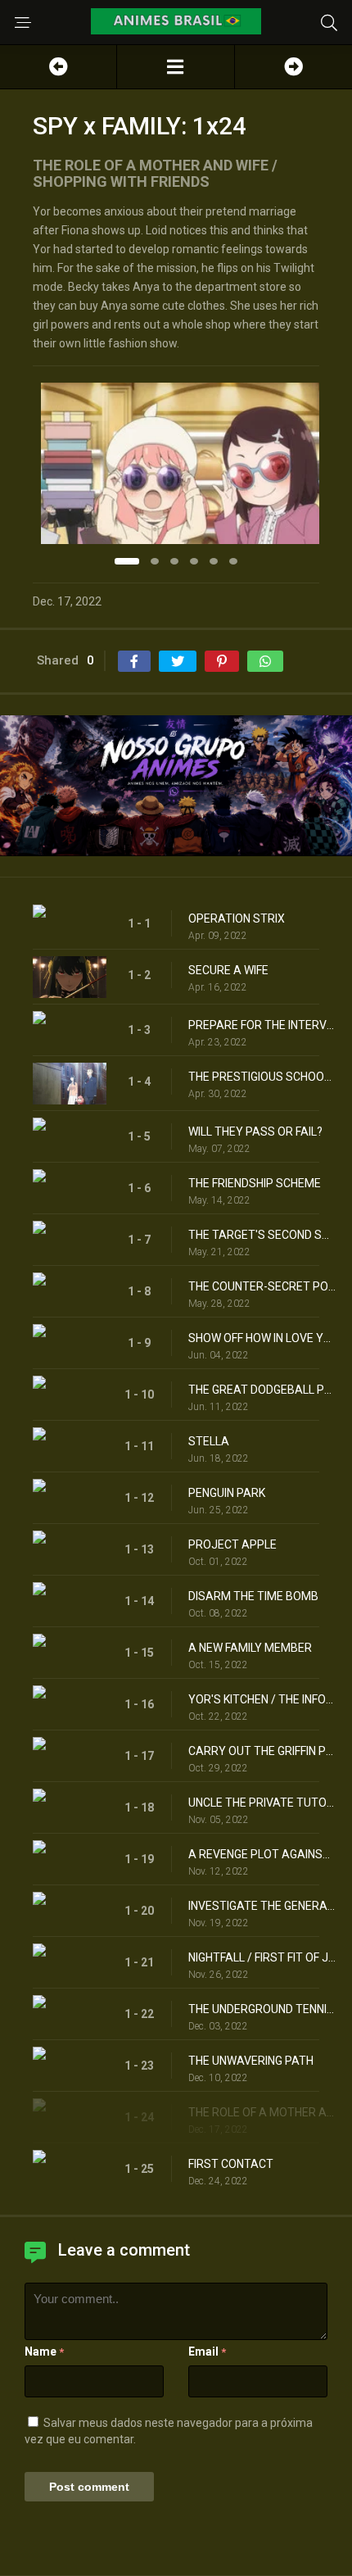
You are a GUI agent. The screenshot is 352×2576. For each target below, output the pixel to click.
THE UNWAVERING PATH (251, 2061)
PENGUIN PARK (227, 1493)
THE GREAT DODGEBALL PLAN (262, 1390)
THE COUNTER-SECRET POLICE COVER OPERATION (262, 1286)
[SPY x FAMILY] (175, 67)
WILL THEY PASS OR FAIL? (255, 1132)
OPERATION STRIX (237, 918)
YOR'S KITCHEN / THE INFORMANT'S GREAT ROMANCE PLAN (262, 1699)
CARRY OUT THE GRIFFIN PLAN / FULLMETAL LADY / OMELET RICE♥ (262, 1751)
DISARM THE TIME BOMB (253, 1596)
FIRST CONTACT (231, 2164)
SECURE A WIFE (228, 970)
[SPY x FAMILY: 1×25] (293, 67)
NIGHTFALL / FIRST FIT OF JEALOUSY (262, 1957)
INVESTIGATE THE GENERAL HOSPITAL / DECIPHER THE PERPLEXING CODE (262, 1906)
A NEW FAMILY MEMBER (250, 1648)
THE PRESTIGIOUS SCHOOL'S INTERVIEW (262, 1077)
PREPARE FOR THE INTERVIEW (262, 1025)
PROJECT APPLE (232, 1544)
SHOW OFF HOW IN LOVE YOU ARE (262, 1338)
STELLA (209, 1441)
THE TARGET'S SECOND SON (262, 1235)
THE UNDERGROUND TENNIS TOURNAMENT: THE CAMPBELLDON (262, 2009)
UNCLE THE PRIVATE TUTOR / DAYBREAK (262, 1803)
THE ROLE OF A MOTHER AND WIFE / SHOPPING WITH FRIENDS (262, 2112)
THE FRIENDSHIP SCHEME (255, 1183)
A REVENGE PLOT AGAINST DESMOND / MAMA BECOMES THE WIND (262, 1854)
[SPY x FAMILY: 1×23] (58, 67)
